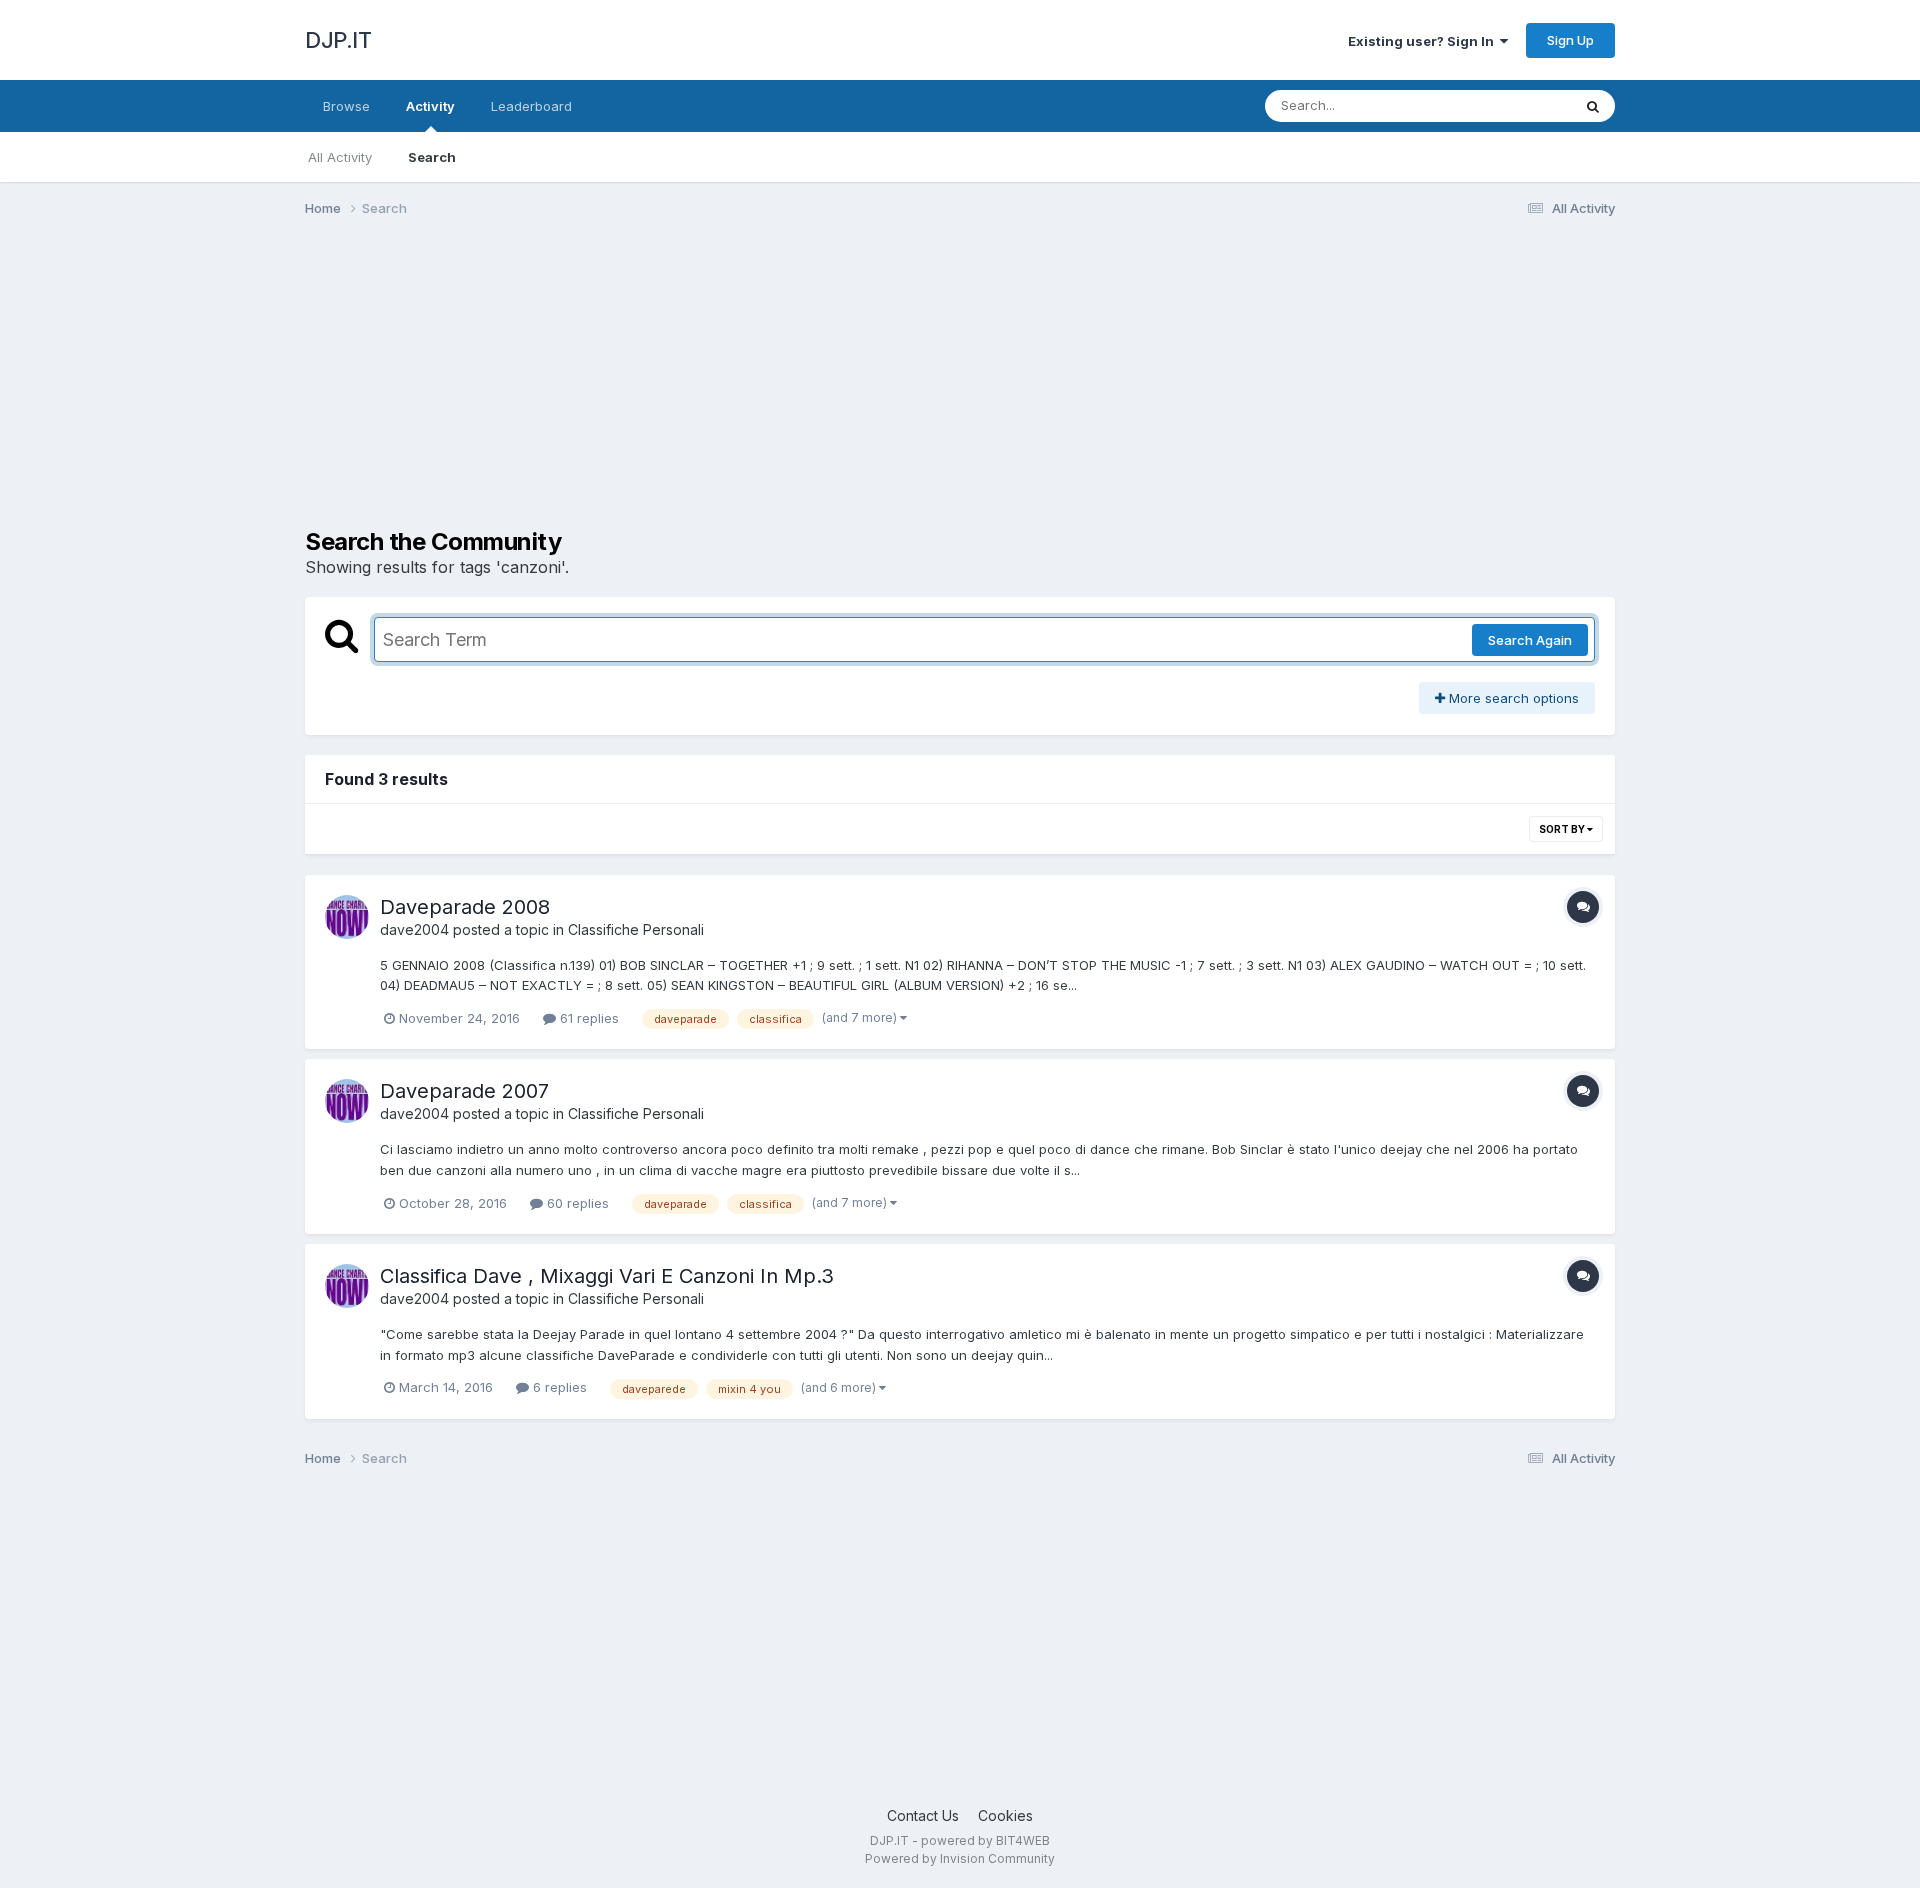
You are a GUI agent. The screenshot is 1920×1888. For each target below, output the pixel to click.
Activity (430, 106)
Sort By (1563, 829)
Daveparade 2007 (464, 1091)
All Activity (340, 157)
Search (432, 157)
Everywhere (1509, 105)
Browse (346, 106)
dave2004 (414, 929)
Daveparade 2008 (465, 907)
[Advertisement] (669, 388)
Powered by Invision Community (960, 1858)
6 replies (558, 1387)
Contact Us (923, 1815)
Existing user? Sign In (1424, 41)
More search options (1512, 698)
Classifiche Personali (636, 929)
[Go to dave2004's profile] (347, 917)
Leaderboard (531, 106)
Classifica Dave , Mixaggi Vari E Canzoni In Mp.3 (607, 1276)
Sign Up (1570, 40)
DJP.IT (338, 40)
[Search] (1593, 106)
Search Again (1530, 640)
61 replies (587, 1018)
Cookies (1005, 1815)
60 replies (576, 1203)
